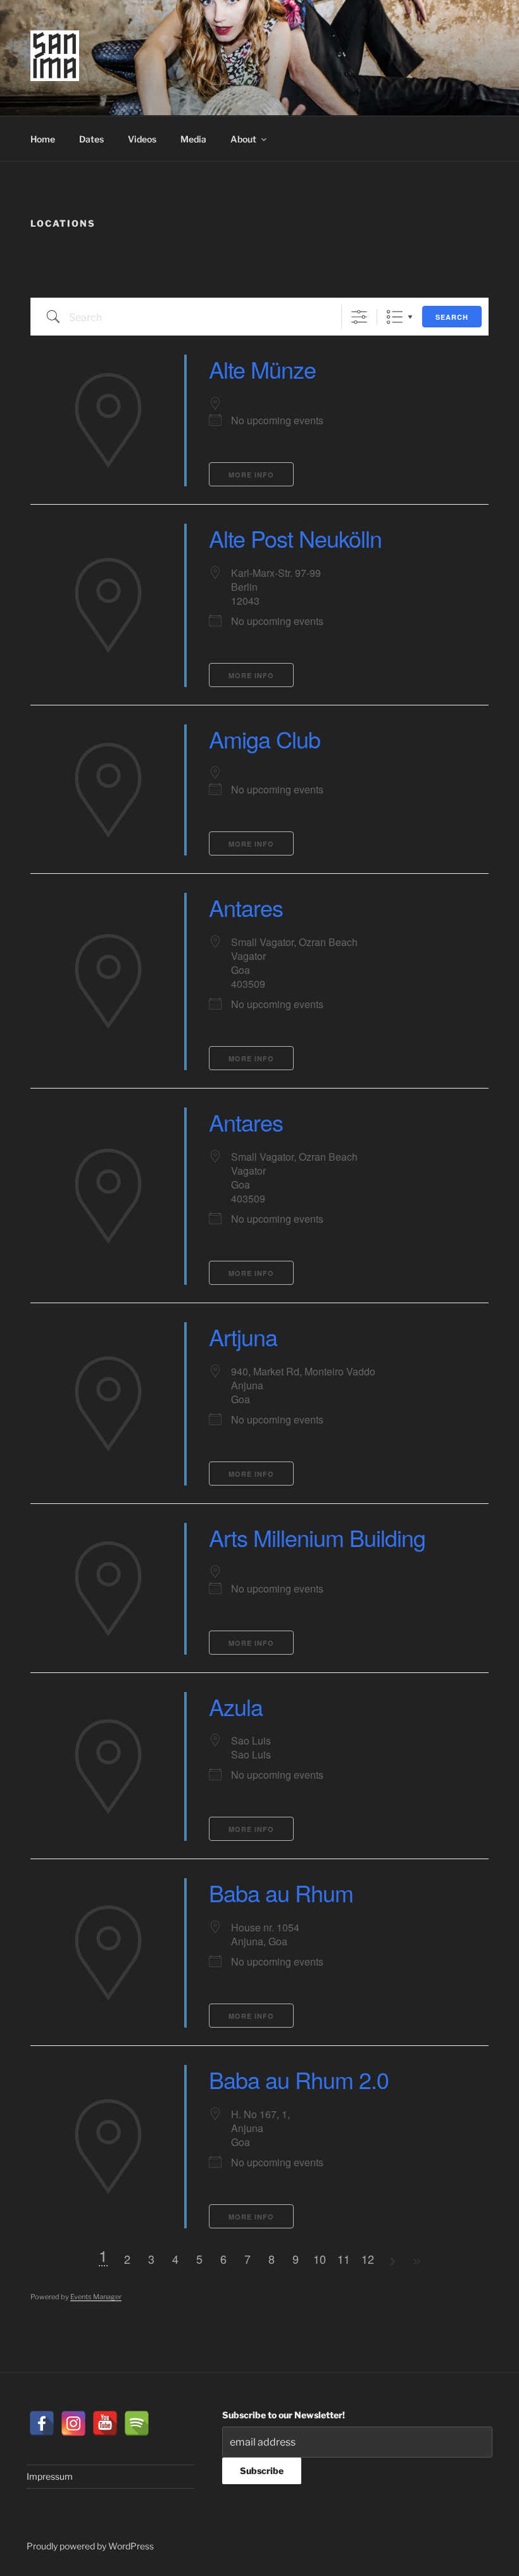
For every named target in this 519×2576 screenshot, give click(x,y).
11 (344, 2259)
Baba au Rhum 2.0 (299, 2079)
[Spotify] (137, 2423)
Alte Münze (262, 369)
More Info (251, 475)
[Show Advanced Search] (359, 317)
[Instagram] (73, 2423)
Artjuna (243, 1336)
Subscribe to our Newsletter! (284, 2415)
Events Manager (96, 2297)
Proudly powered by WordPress (90, 2546)
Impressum (50, 2476)
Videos (142, 139)
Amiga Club (265, 739)
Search (452, 317)
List (395, 317)
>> (416, 2262)
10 (320, 2259)
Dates (91, 139)
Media (193, 139)
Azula (236, 1706)
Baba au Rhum (281, 1892)
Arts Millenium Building (317, 1537)
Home (43, 139)
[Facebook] (42, 2423)
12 (368, 2259)
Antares (246, 907)
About (243, 139)
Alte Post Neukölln (295, 538)
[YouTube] (105, 2423)
